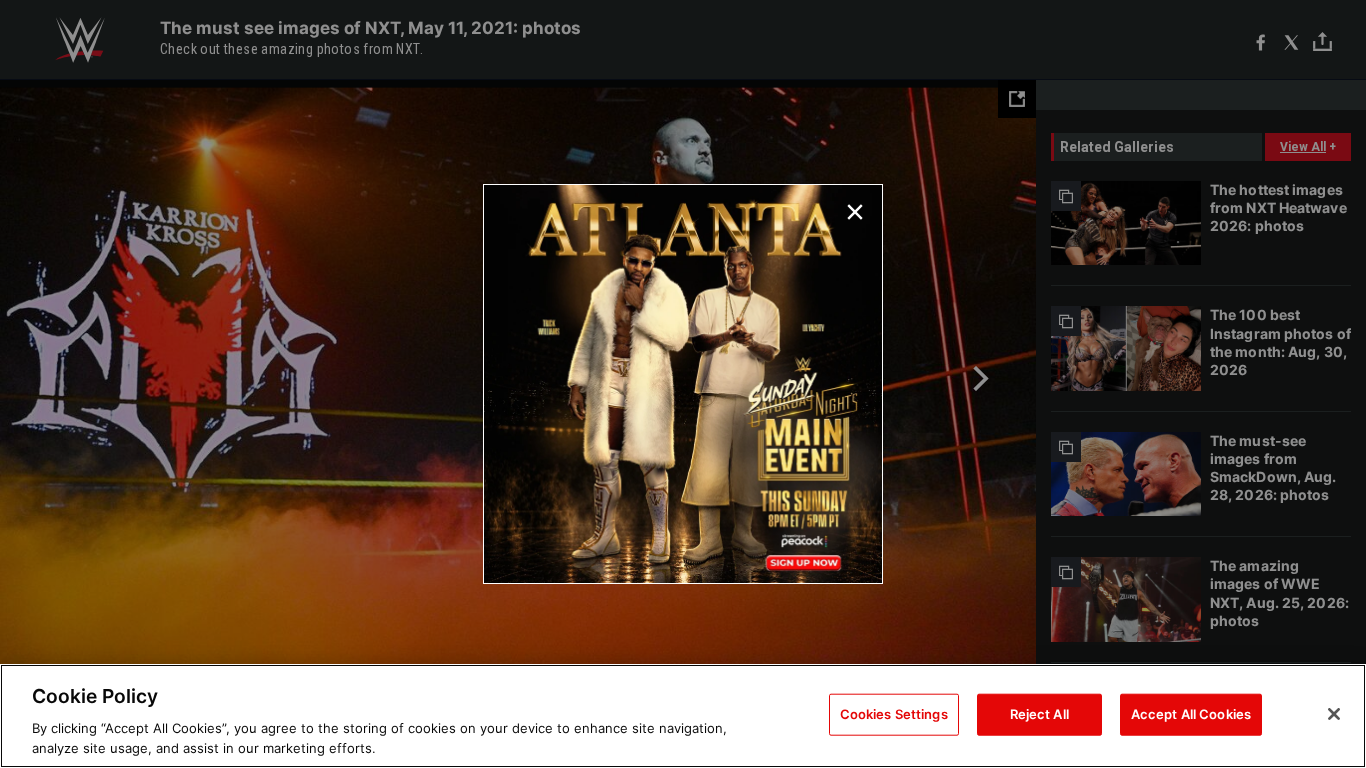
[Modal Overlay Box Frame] (683, 384)
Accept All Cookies (1191, 714)
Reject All (1039, 714)
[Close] (1334, 714)
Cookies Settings (894, 714)
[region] (683, 716)
